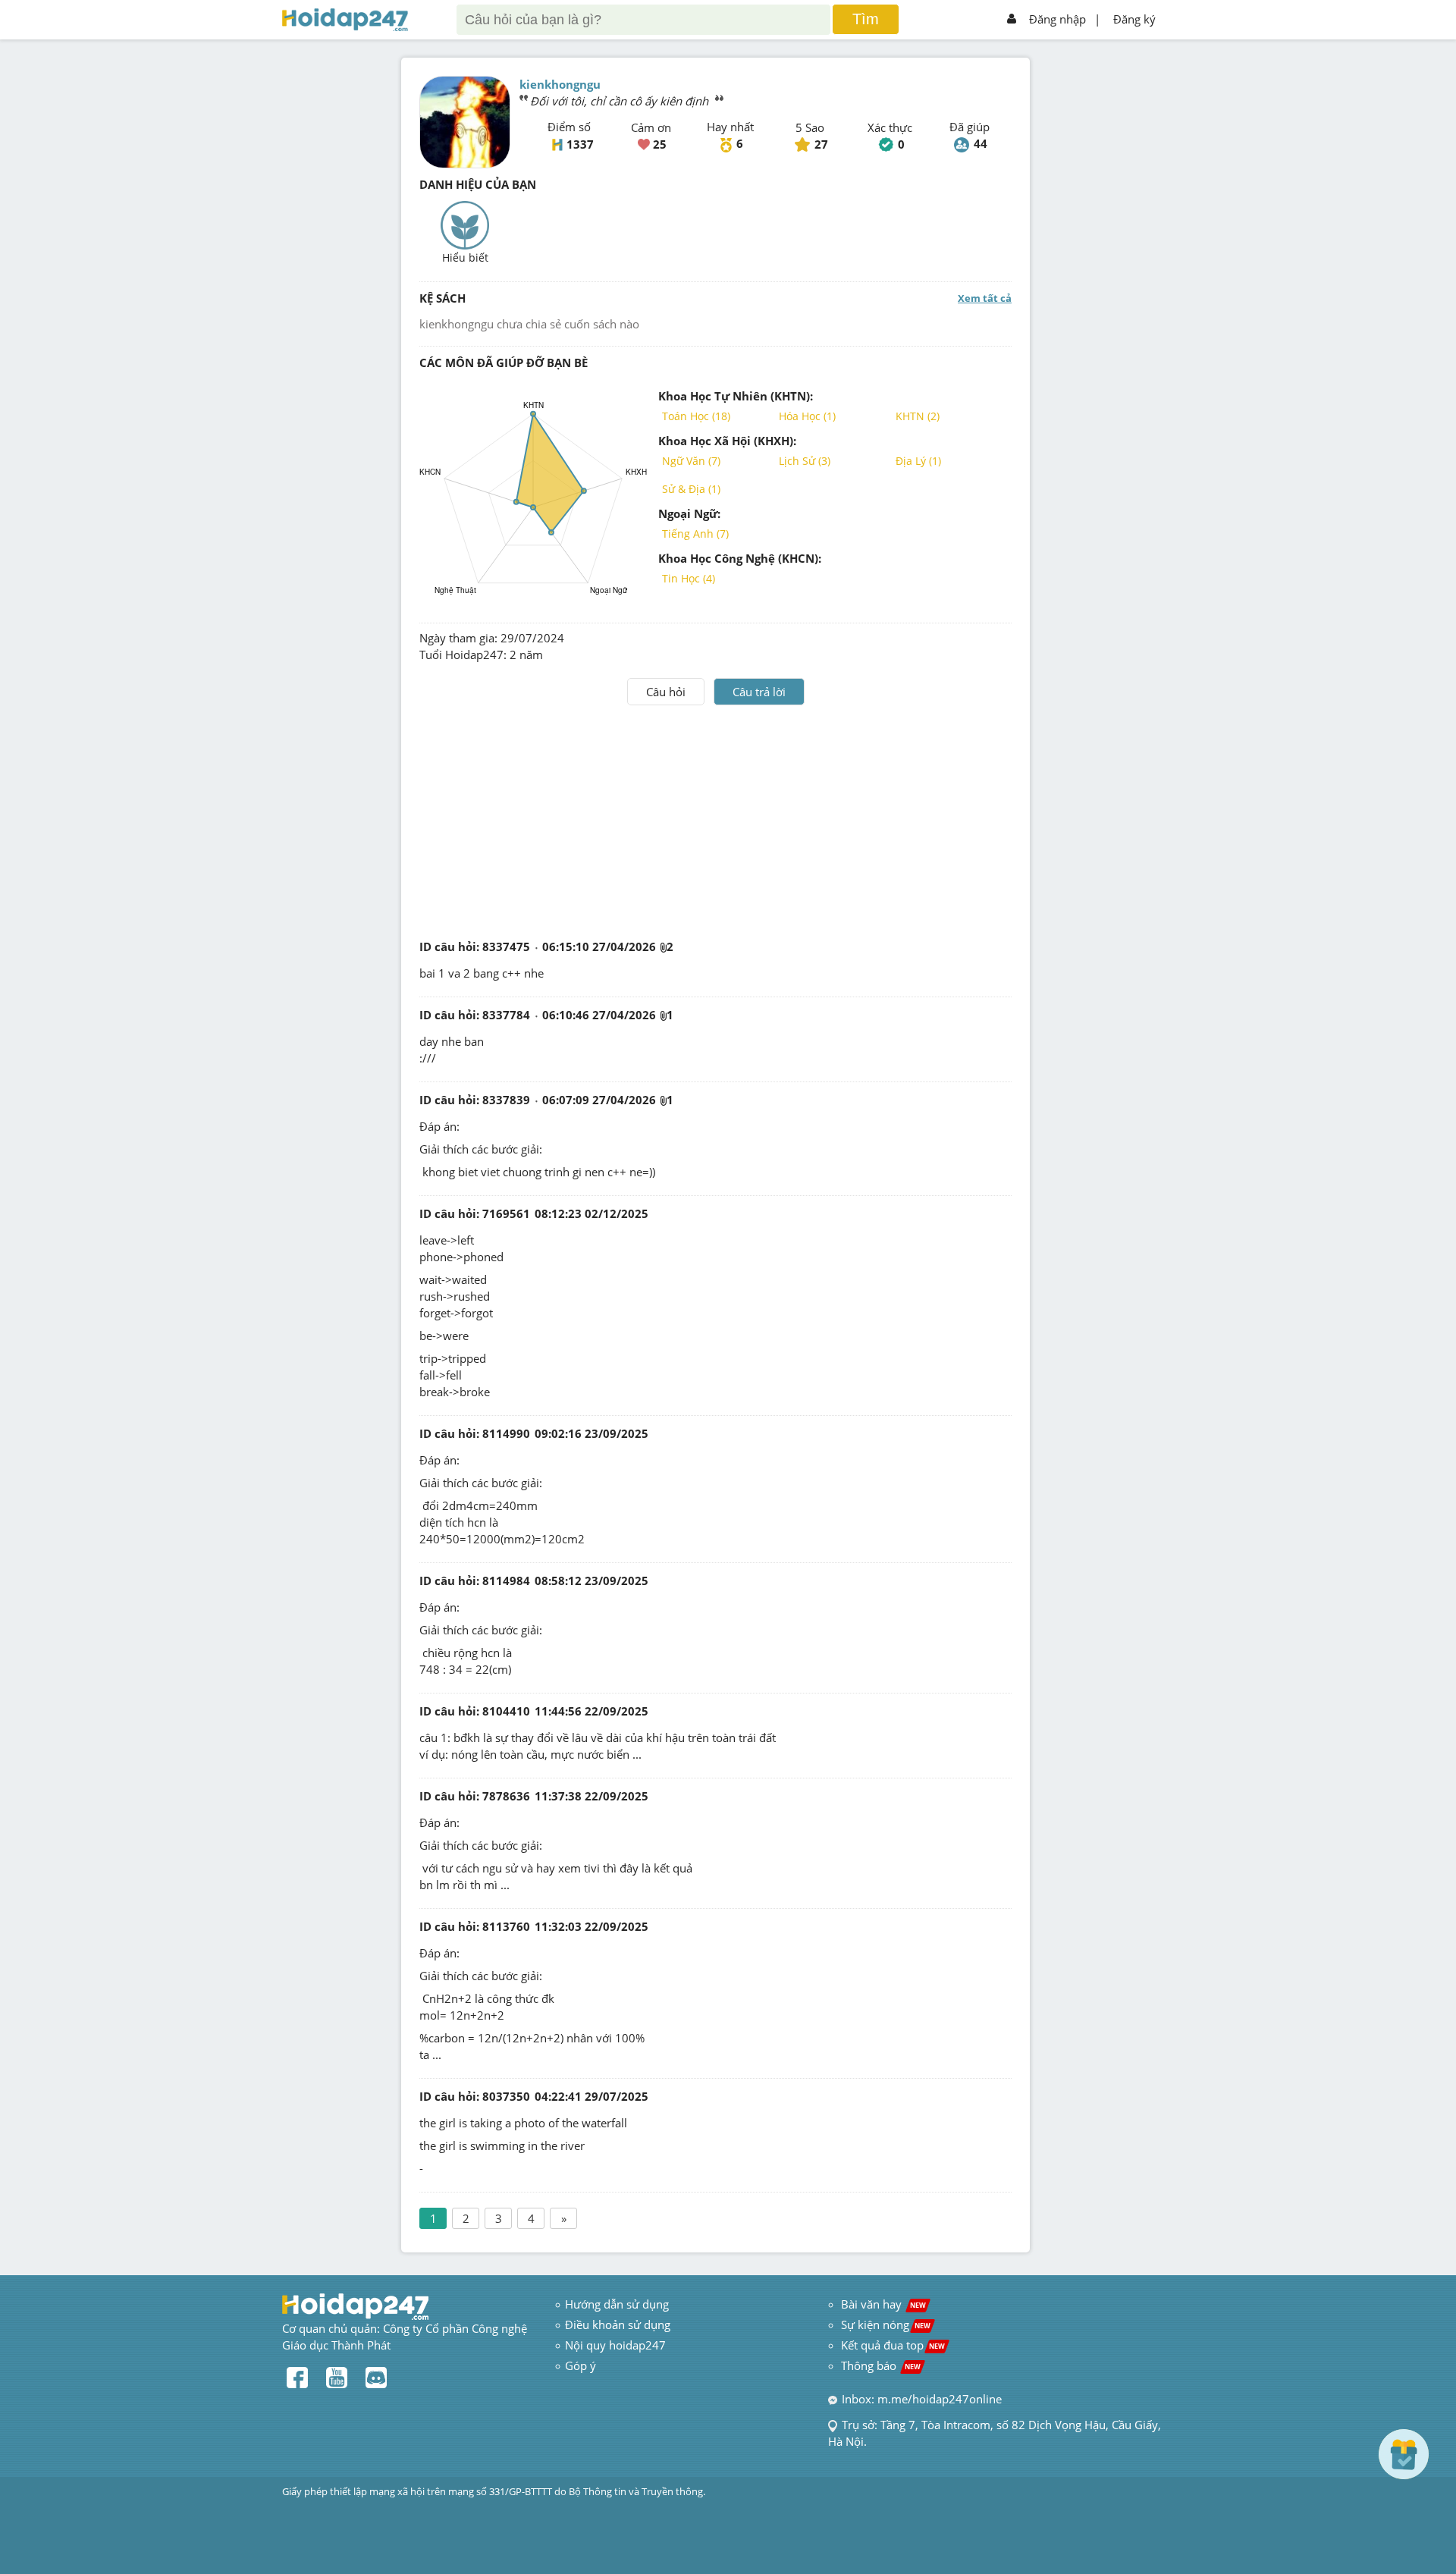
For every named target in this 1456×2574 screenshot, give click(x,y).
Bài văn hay (882, 2304)
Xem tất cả (985, 298)
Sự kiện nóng (886, 2324)
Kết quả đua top (893, 2345)
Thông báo (881, 2365)
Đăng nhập (1057, 19)
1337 (580, 144)
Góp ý (581, 2365)
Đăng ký (1134, 19)
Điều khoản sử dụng (618, 2324)
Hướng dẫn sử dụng (617, 2304)
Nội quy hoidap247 (615, 2345)
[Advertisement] (716, 819)
